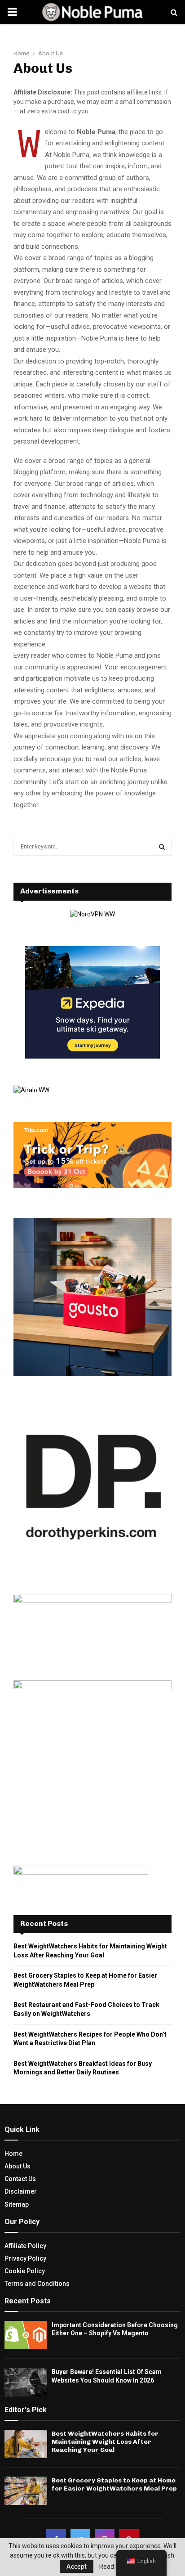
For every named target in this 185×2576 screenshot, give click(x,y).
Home (13, 2154)
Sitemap (17, 2204)
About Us (18, 2166)
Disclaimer (21, 2191)
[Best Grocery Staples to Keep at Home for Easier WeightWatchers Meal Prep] (26, 2491)
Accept (77, 2567)
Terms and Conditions (37, 2284)
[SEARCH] (162, 847)
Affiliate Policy (25, 2246)
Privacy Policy (25, 2258)
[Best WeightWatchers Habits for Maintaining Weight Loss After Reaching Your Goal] (26, 2444)
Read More (115, 2567)
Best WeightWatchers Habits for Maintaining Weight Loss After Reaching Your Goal (105, 2442)
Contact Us (20, 2179)
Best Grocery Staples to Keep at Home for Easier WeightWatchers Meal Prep (114, 2484)
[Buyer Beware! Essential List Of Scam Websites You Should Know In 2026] (26, 2382)
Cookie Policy (25, 2271)
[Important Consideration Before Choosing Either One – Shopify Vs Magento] (26, 2335)
